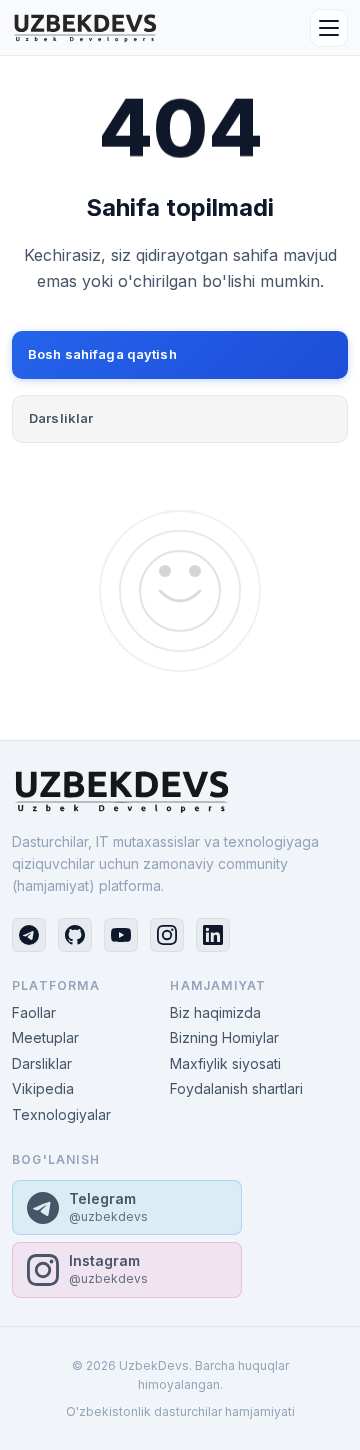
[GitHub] (75, 935)
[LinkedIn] (213, 935)
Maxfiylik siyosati (225, 1063)
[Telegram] (29, 935)
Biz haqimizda (215, 1012)
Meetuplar (45, 1037)
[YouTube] (121, 935)
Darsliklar (61, 418)
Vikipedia (43, 1088)
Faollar (34, 1012)
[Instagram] (167, 935)
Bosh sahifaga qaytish (102, 354)
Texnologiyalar (61, 1114)
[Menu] (329, 28)
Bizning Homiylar (224, 1037)
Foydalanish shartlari (236, 1088)
